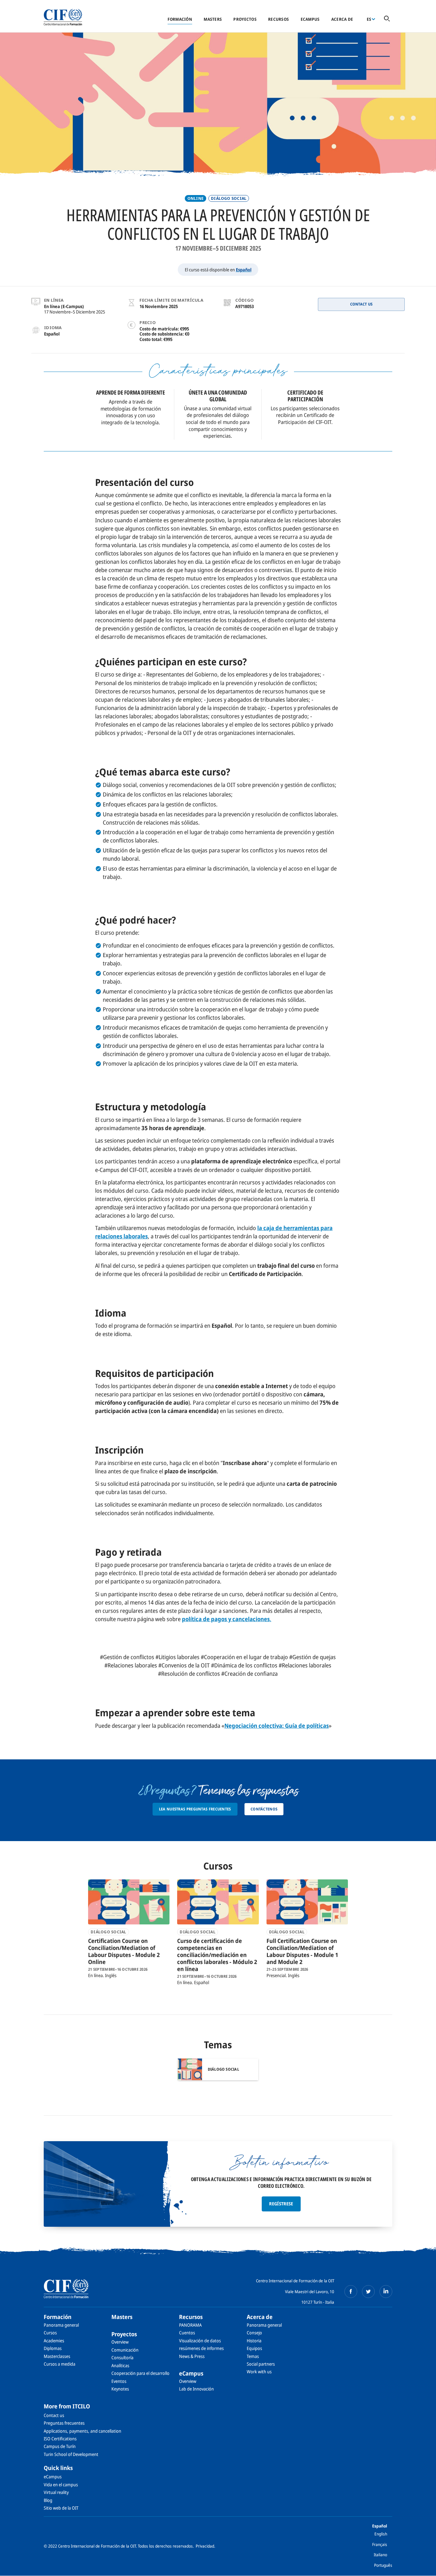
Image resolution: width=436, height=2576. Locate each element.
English (381, 2534)
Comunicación (125, 2350)
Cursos (50, 2333)
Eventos (119, 2381)
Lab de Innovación (196, 2389)
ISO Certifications (60, 2439)
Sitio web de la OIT (61, 2508)
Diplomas (53, 2348)
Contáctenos (264, 1809)
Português (383, 2565)
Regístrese (281, 2204)
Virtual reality (56, 2492)
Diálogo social (229, 198)
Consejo (254, 2333)
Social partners (261, 2364)
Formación (180, 19)
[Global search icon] (387, 19)
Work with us (259, 2372)
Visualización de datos (200, 2341)
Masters (213, 19)
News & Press (192, 2356)
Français (380, 2544)
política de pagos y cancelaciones (226, 1619)
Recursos (278, 19)
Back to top (421, 2567)
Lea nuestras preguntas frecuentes (195, 1809)
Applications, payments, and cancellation (83, 2431)
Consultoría (122, 2357)
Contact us (54, 2415)
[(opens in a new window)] (351, 2292)
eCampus (310, 19)
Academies (54, 2341)
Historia (254, 2341)
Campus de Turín (60, 2446)
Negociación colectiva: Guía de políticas (277, 1726)
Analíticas (120, 2365)
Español (244, 270)
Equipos (254, 2348)
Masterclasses (57, 2356)
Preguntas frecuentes (64, 2423)
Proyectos (245, 19)
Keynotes (120, 2389)
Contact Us (361, 304)
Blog (48, 2500)
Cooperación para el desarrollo (140, 2373)
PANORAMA (190, 2325)
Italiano (380, 2555)
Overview (120, 2342)
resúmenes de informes (201, 2348)
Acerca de (342, 19)
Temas (253, 2356)
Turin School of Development (71, 2454)
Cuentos (187, 2333)
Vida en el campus (61, 2485)
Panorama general (61, 2325)
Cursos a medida (60, 2364)
